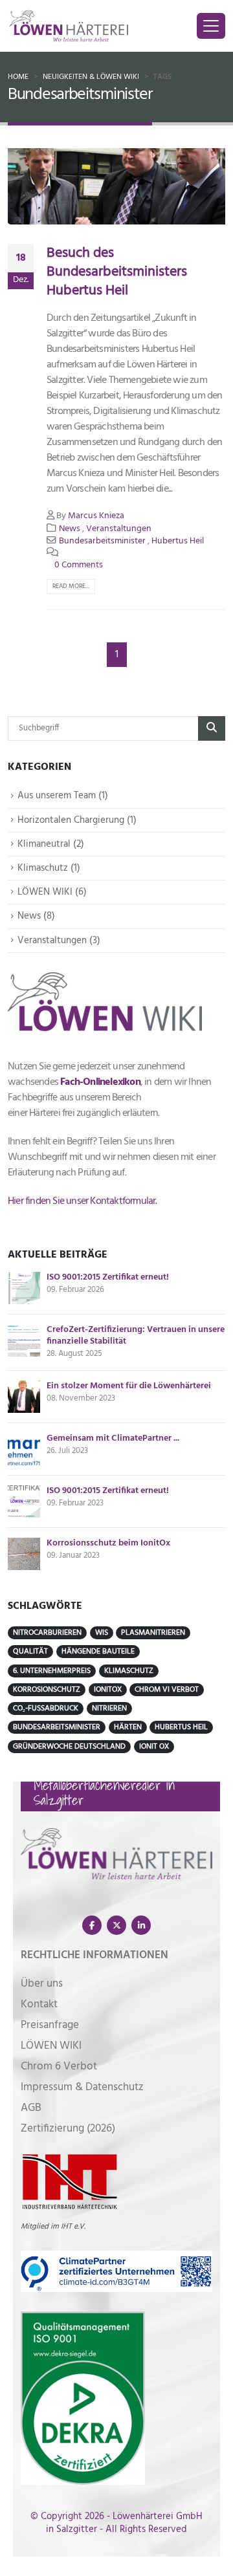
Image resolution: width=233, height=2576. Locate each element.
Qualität (30, 1652)
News (70, 529)
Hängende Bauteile (98, 1652)
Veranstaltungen (119, 529)
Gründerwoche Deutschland (69, 1747)
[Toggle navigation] (211, 26)
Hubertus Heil (178, 541)
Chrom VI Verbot (167, 1690)
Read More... (71, 586)
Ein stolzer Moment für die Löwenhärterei (129, 1386)
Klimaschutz (129, 1671)
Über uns (42, 1984)
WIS (102, 1633)
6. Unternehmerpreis (52, 1671)
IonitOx (108, 1690)
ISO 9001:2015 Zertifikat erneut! (108, 1278)
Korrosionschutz (47, 1690)
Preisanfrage (50, 2025)
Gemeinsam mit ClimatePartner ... (113, 1439)
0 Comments (79, 565)
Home (18, 77)
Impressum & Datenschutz (82, 2087)
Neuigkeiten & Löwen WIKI (91, 77)
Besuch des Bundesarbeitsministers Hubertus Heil (117, 272)
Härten (128, 1727)
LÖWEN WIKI (51, 2046)
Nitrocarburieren (47, 1633)
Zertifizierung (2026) (68, 2129)
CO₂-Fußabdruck (46, 1708)
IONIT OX (154, 1747)
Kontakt (39, 2004)
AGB (31, 2108)
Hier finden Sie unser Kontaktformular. (83, 1201)
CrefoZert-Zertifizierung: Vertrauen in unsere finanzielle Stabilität (136, 1336)
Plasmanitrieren (153, 1633)
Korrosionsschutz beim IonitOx (108, 1544)
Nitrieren (109, 1708)
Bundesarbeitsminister (102, 541)
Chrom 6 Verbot (59, 2067)
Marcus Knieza (96, 516)
